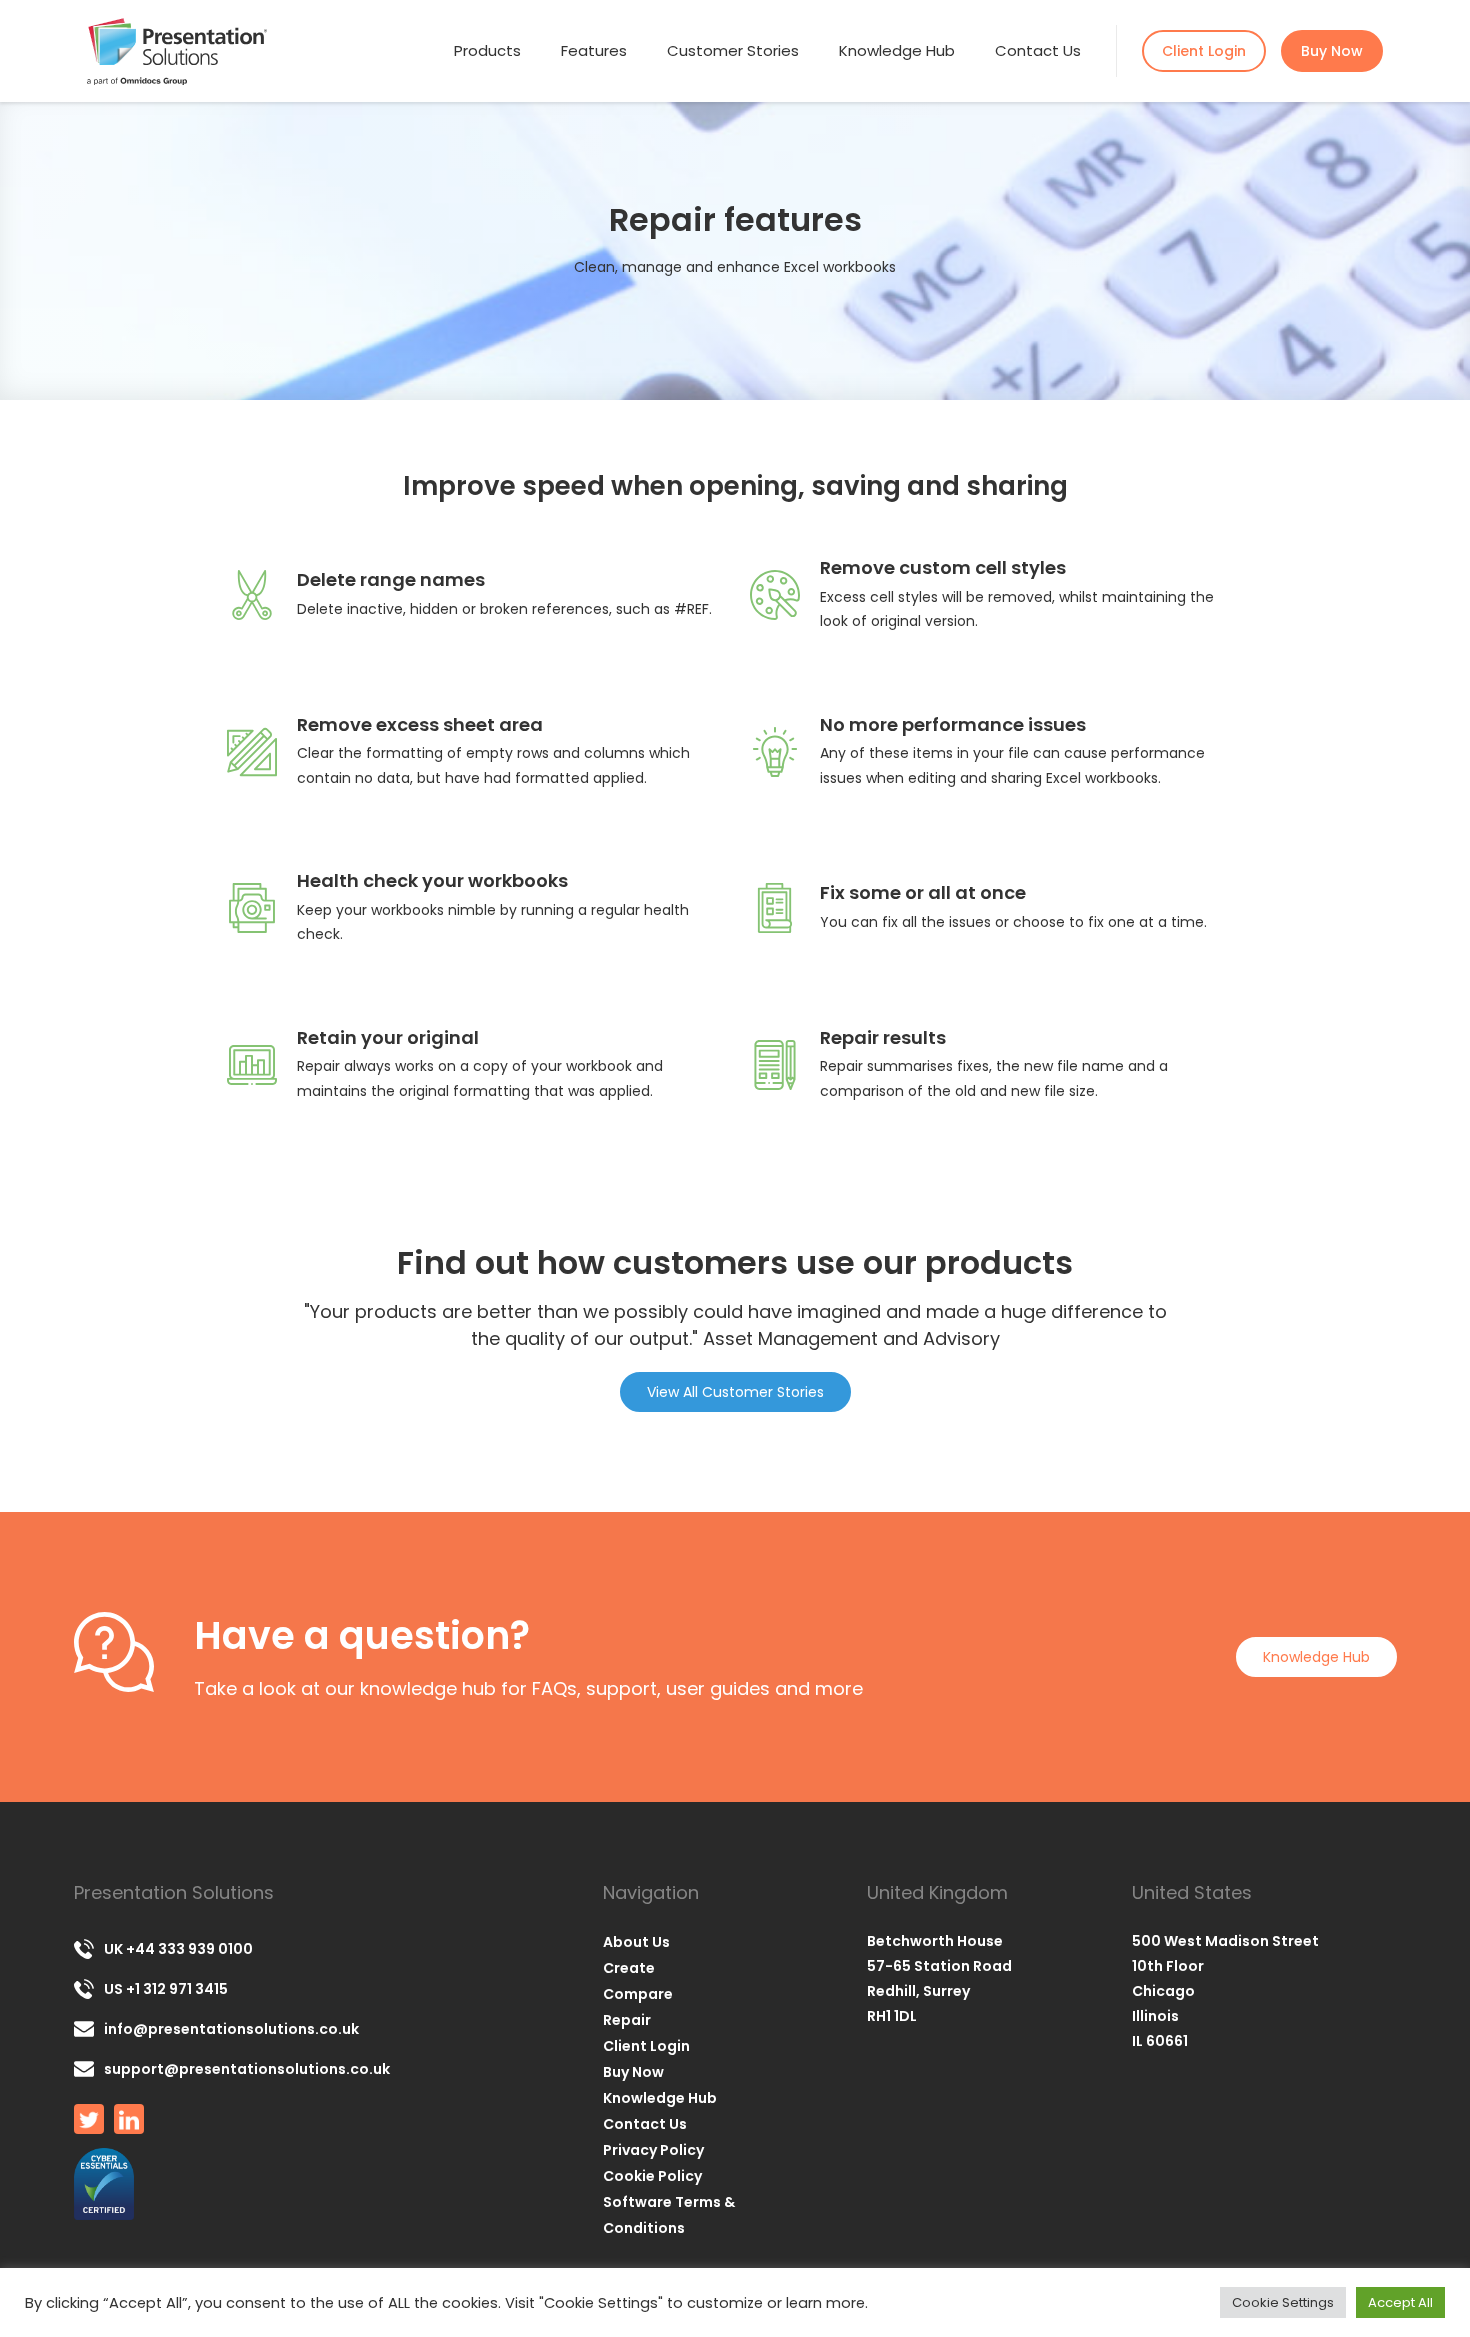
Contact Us (1038, 50)
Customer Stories (733, 50)
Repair (627, 2020)
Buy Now (1332, 51)
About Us (636, 1942)
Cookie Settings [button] (1283, 2302)
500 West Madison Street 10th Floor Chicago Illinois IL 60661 (1225, 1991)
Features (594, 50)
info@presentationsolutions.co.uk (231, 2029)
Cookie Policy (652, 2176)
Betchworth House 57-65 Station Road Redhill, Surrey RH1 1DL (939, 1978)
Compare (638, 1994)
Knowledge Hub (897, 50)
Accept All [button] (1400, 2302)
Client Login (1204, 51)
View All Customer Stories (735, 1392)
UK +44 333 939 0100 (178, 1949)
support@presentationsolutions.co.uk (247, 2069)
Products (487, 50)
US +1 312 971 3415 (166, 1989)
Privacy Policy (653, 2150)
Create (629, 1968)
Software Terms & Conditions (669, 2215)
